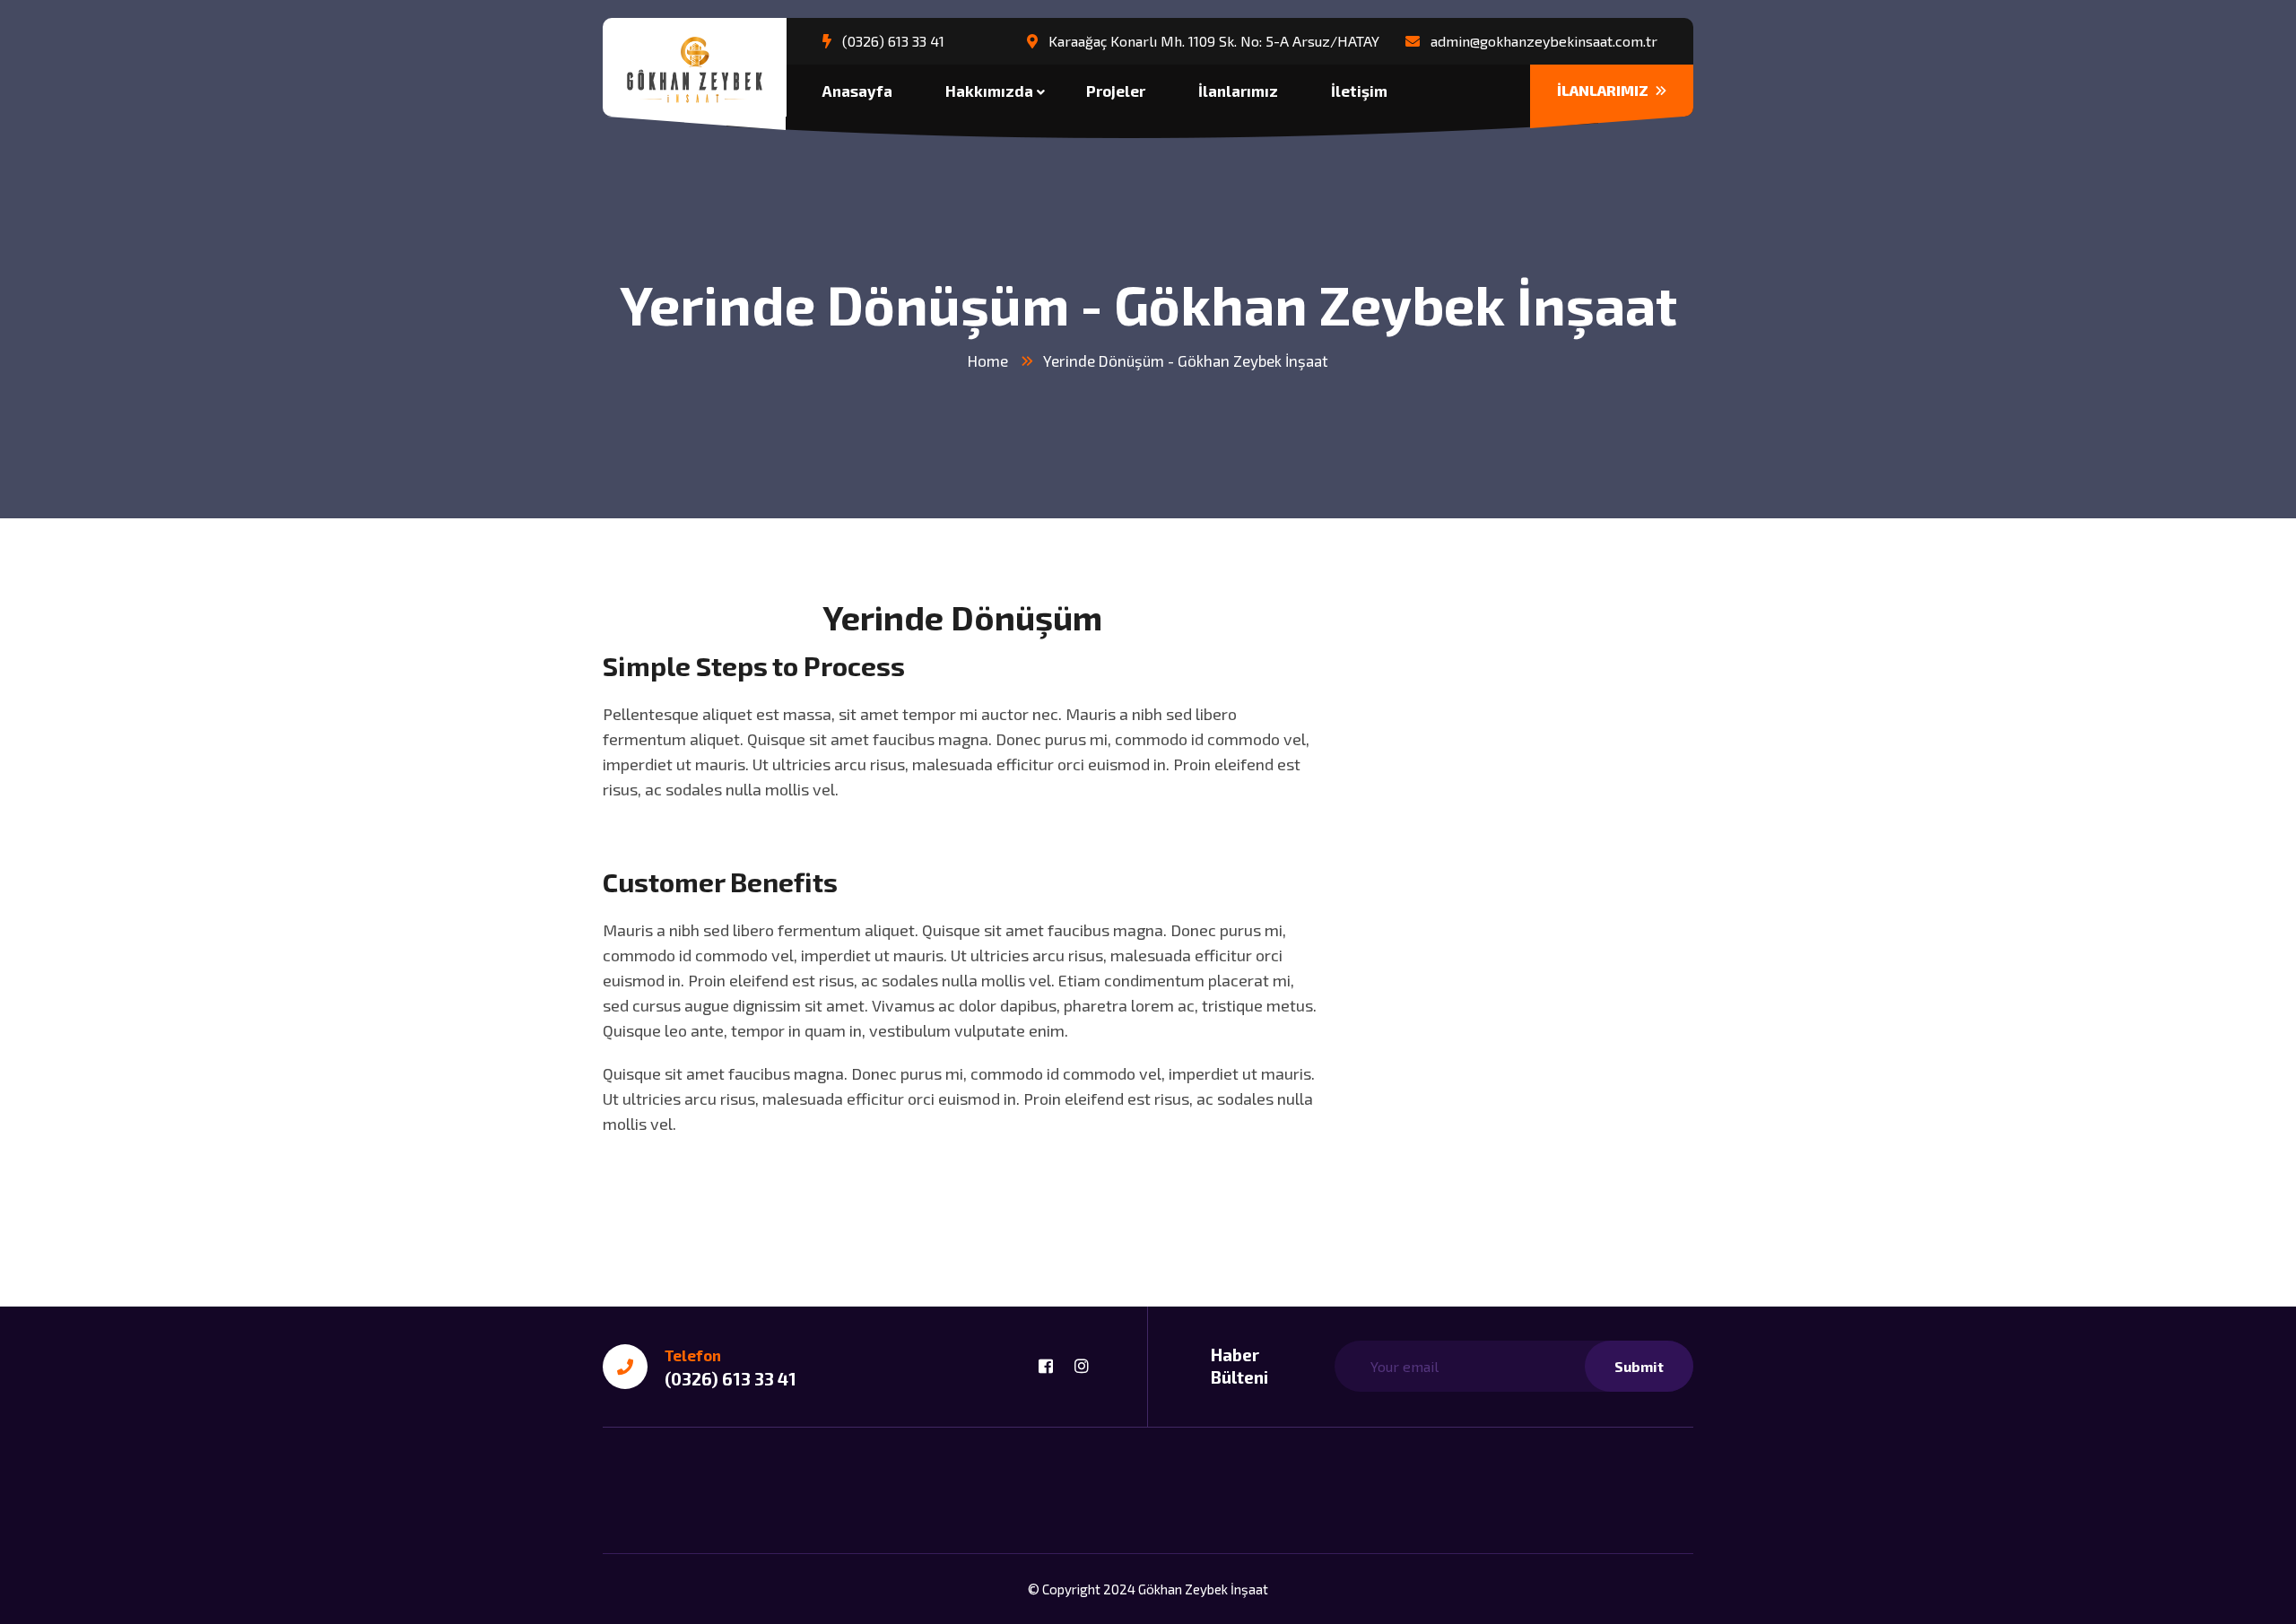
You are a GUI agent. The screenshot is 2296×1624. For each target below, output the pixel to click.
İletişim (1359, 91)
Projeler (1116, 91)
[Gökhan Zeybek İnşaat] (695, 69)
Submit (1639, 1366)
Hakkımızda (989, 91)
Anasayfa (857, 91)
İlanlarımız (1238, 91)
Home (988, 360)
